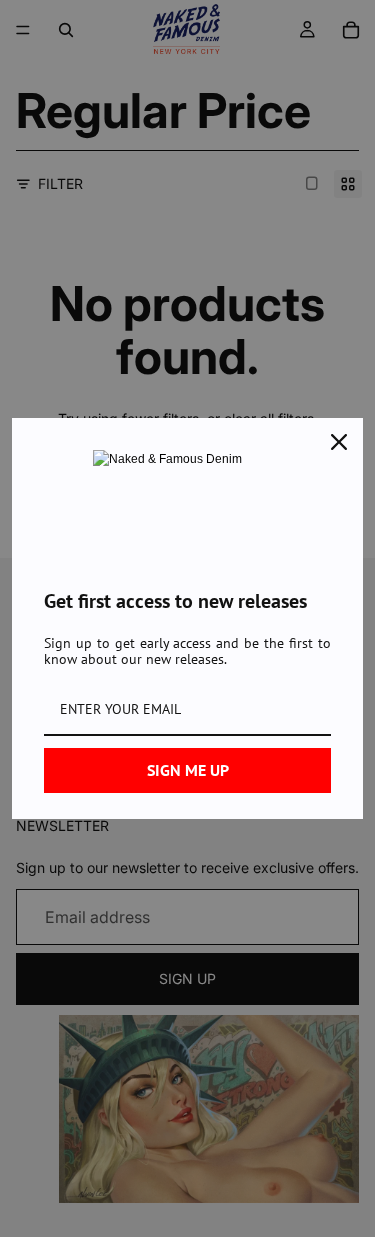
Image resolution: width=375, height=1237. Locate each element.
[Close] (339, 442)
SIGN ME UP (188, 770)
